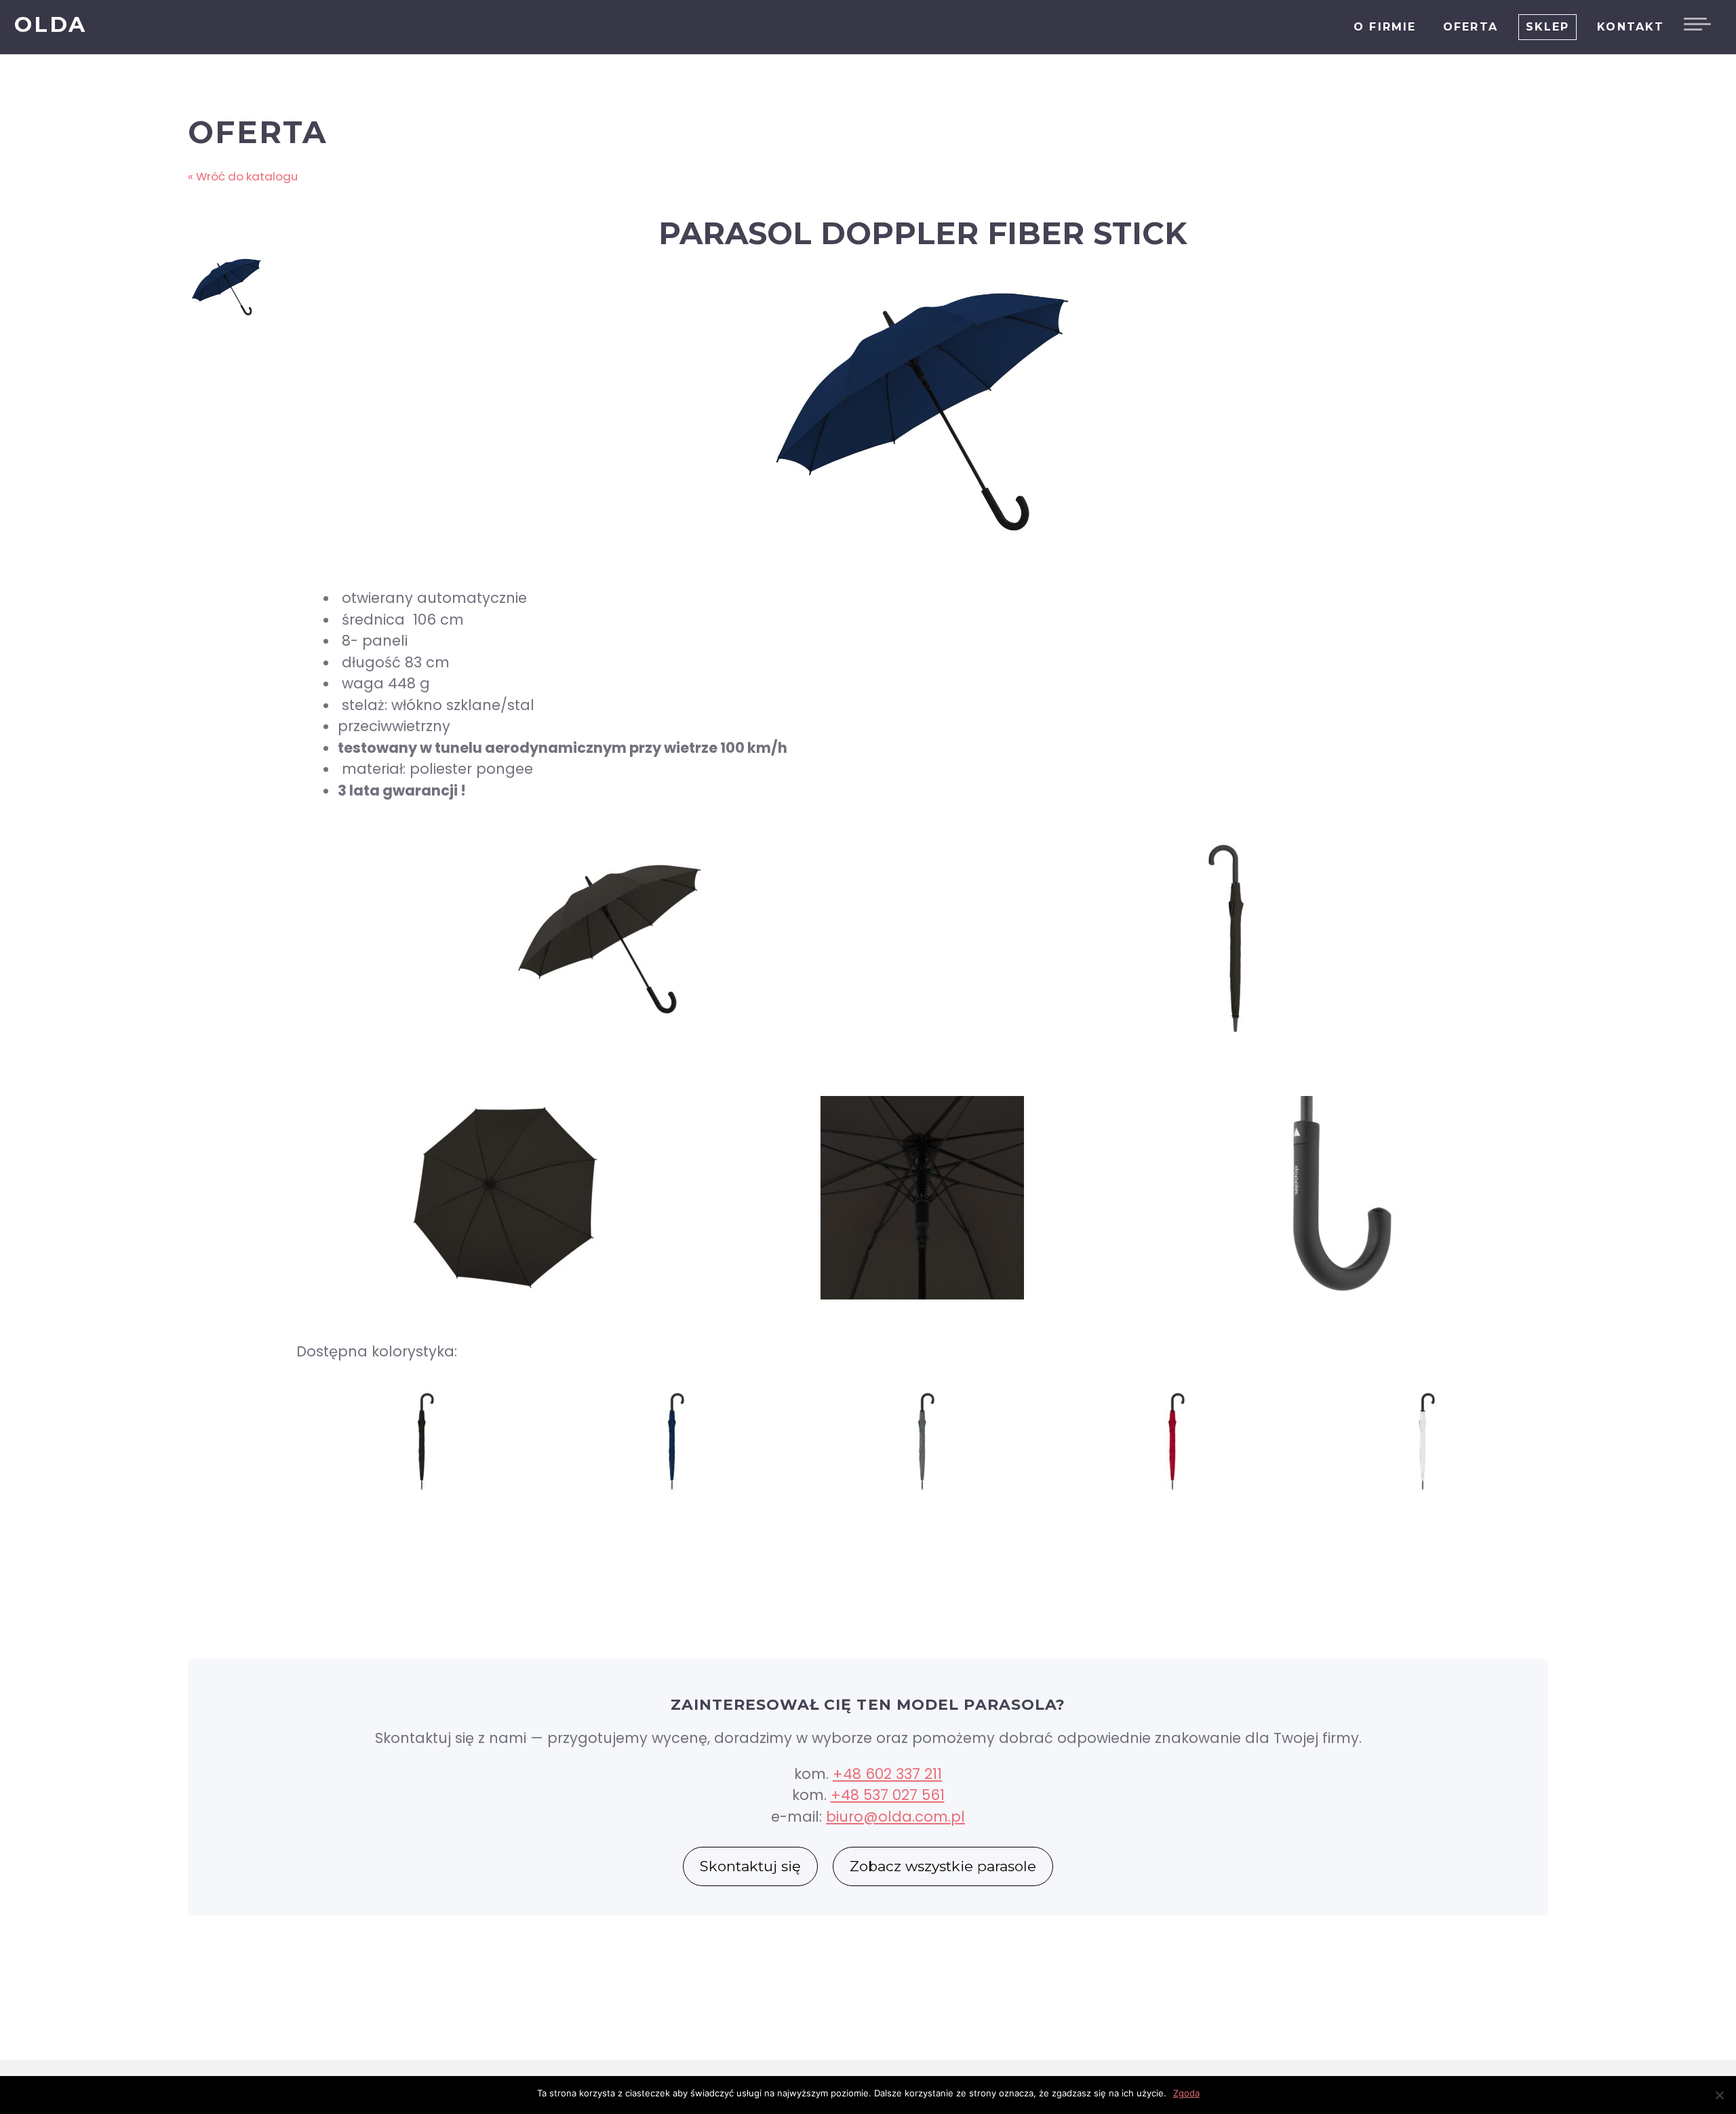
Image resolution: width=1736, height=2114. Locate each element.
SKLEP (1548, 27)
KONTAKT (1631, 27)
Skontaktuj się (750, 1866)
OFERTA (1471, 27)
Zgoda (1186, 2093)
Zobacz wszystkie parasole (943, 1866)
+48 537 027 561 (888, 1795)
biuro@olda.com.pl (895, 1817)
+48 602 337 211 (887, 1774)
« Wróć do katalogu (243, 176)
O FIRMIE (1385, 27)
